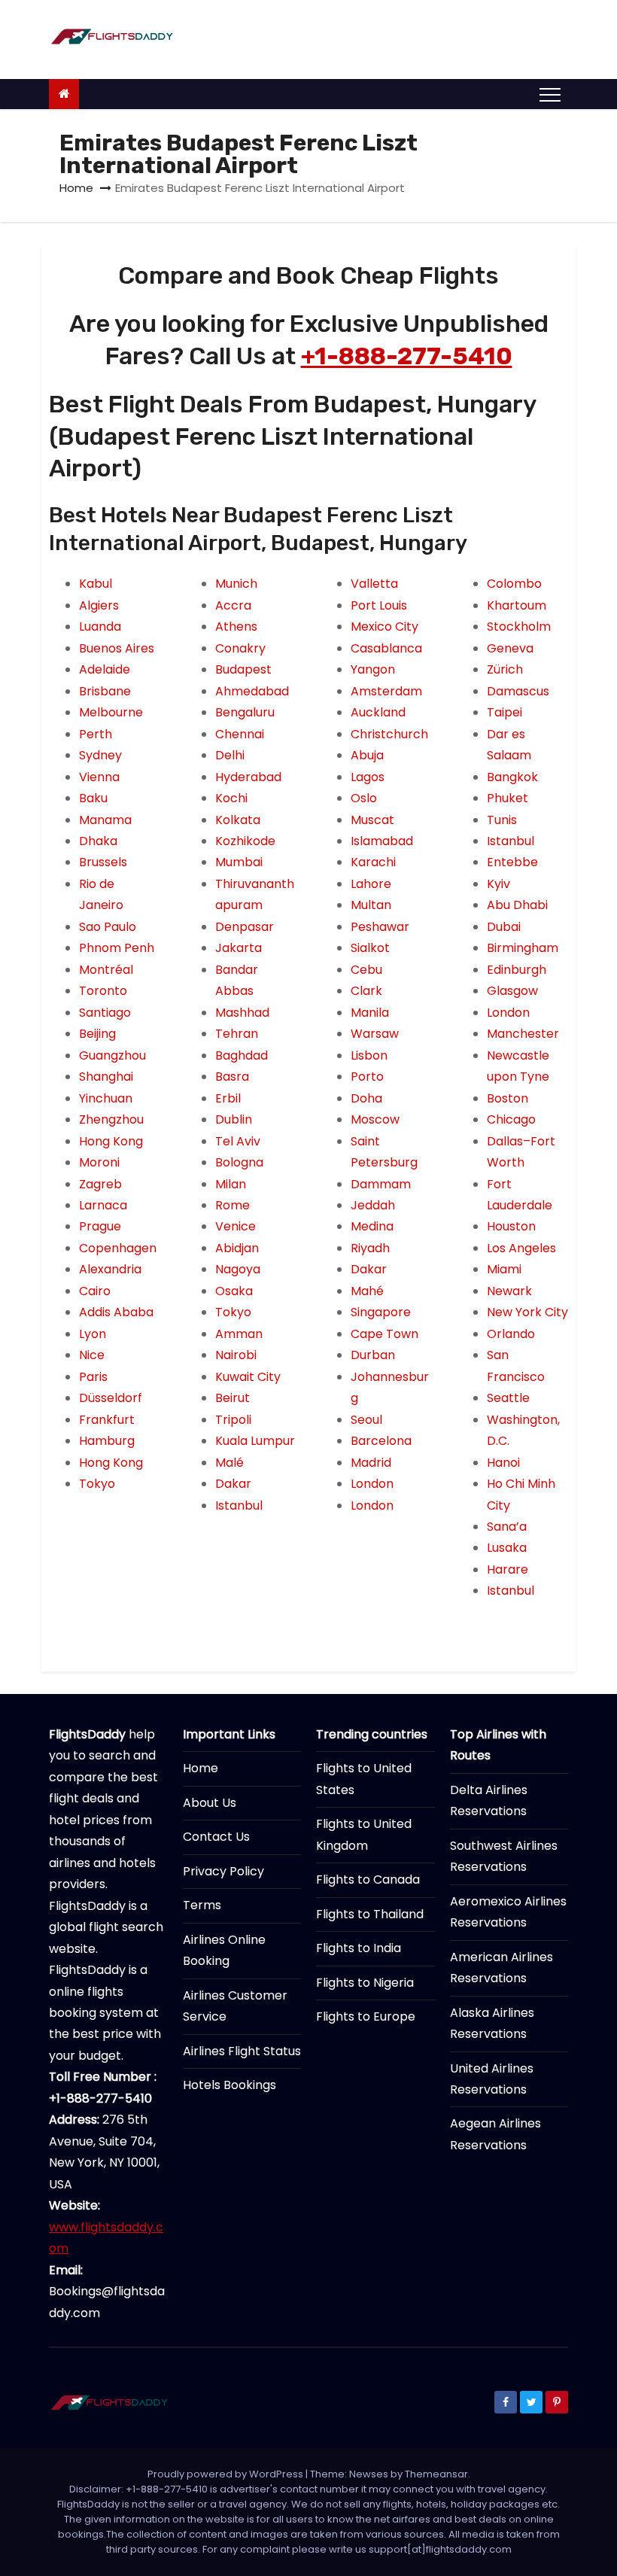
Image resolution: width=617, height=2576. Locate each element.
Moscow (375, 1119)
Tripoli (233, 1420)
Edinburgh (517, 970)
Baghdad (242, 1055)
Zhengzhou (111, 1119)
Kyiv (498, 884)
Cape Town (384, 1334)
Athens (236, 627)
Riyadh (370, 1248)
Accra (233, 605)
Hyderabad (248, 777)
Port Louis (379, 605)
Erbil (228, 1098)
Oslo (364, 798)
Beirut (233, 1398)
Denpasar (245, 927)
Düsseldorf (111, 1398)
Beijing (97, 1034)
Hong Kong (111, 1141)
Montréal (106, 970)
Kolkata (238, 820)
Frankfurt (107, 1420)
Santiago (105, 1013)
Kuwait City (248, 1377)
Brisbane (105, 691)
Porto (367, 1077)
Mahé (367, 1291)
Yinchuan (106, 1098)
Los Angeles (521, 1248)
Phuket (508, 798)
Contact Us (216, 1837)
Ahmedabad (252, 691)
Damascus (518, 691)
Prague (100, 1226)
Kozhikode (245, 841)
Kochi (231, 798)
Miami (504, 1269)
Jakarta (239, 948)
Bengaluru (245, 712)
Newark (509, 1291)
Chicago (511, 1119)
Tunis (502, 820)
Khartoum (517, 605)
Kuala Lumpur (255, 1441)
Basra (232, 1077)
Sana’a (507, 1527)
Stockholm (519, 627)
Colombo (514, 584)
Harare (508, 1569)
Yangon (373, 669)
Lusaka (507, 1548)
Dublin (234, 1119)
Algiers (99, 605)
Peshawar (380, 927)
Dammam (381, 1184)
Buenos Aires (117, 648)
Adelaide (105, 669)
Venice (236, 1226)
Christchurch (389, 734)
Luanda (100, 627)
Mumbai (239, 862)
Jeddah (373, 1205)
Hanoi (503, 1463)
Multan (371, 905)
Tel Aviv (238, 1141)
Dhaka (98, 841)
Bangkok (512, 777)
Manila (370, 1013)
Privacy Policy (223, 1871)
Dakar (233, 1484)
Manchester (523, 1034)
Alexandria (110, 1269)
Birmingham (523, 948)
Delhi (230, 755)
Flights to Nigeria (365, 1983)
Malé (229, 1463)
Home (76, 188)
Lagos (368, 777)
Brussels (103, 862)
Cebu (366, 970)
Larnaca (103, 1205)
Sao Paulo (108, 927)
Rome (233, 1205)
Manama (105, 820)
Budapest (243, 669)
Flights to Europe (366, 2016)
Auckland (378, 712)
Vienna (99, 777)
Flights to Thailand (370, 1914)
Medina (372, 1226)
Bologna (239, 1162)
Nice (92, 1355)
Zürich (505, 669)
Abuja (367, 755)
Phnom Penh (117, 948)
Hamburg (107, 1441)
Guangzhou (112, 1055)
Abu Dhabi (517, 905)
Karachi (373, 862)
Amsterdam (386, 691)
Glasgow (512, 991)
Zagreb (100, 1184)
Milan (231, 1184)
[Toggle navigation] (550, 94)
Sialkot (370, 948)
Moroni (99, 1162)
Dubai (504, 927)
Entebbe (512, 862)
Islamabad (382, 841)
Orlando (511, 1334)
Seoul (366, 1420)
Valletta (374, 584)
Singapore (381, 1312)
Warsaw (375, 1034)
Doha (366, 1098)
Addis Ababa (116, 1312)
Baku (93, 798)
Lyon (93, 1334)
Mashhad (242, 1013)
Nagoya (238, 1269)
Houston (511, 1226)
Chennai (240, 734)
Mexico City (384, 627)
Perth (96, 734)
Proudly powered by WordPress (226, 2474)
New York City (527, 1312)
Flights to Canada (368, 1880)
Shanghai (106, 1077)
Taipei (505, 712)
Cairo (95, 1291)
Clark (366, 991)
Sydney (100, 755)
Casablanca (386, 648)
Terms (202, 1905)
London (372, 1484)
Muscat (372, 820)
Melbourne (111, 712)
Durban (373, 1355)
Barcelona (381, 1441)
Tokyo (97, 1484)
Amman (239, 1334)
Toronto (103, 991)
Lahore (371, 884)
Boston (508, 1098)
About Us (210, 1803)
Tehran (237, 1034)
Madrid (371, 1463)
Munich (236, 584)
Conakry (240, 648)
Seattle (508, 1398)
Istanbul (239, 1505)
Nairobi (236, 1355)
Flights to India (359, 1948)
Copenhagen (118, 1248)
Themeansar (436, 2474)
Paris (93, 1377)
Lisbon (369, 1055)
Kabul (96, 584)
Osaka (234, 1291)
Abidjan (237, 1248)
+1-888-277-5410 (407, 356)
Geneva (510, 648)
